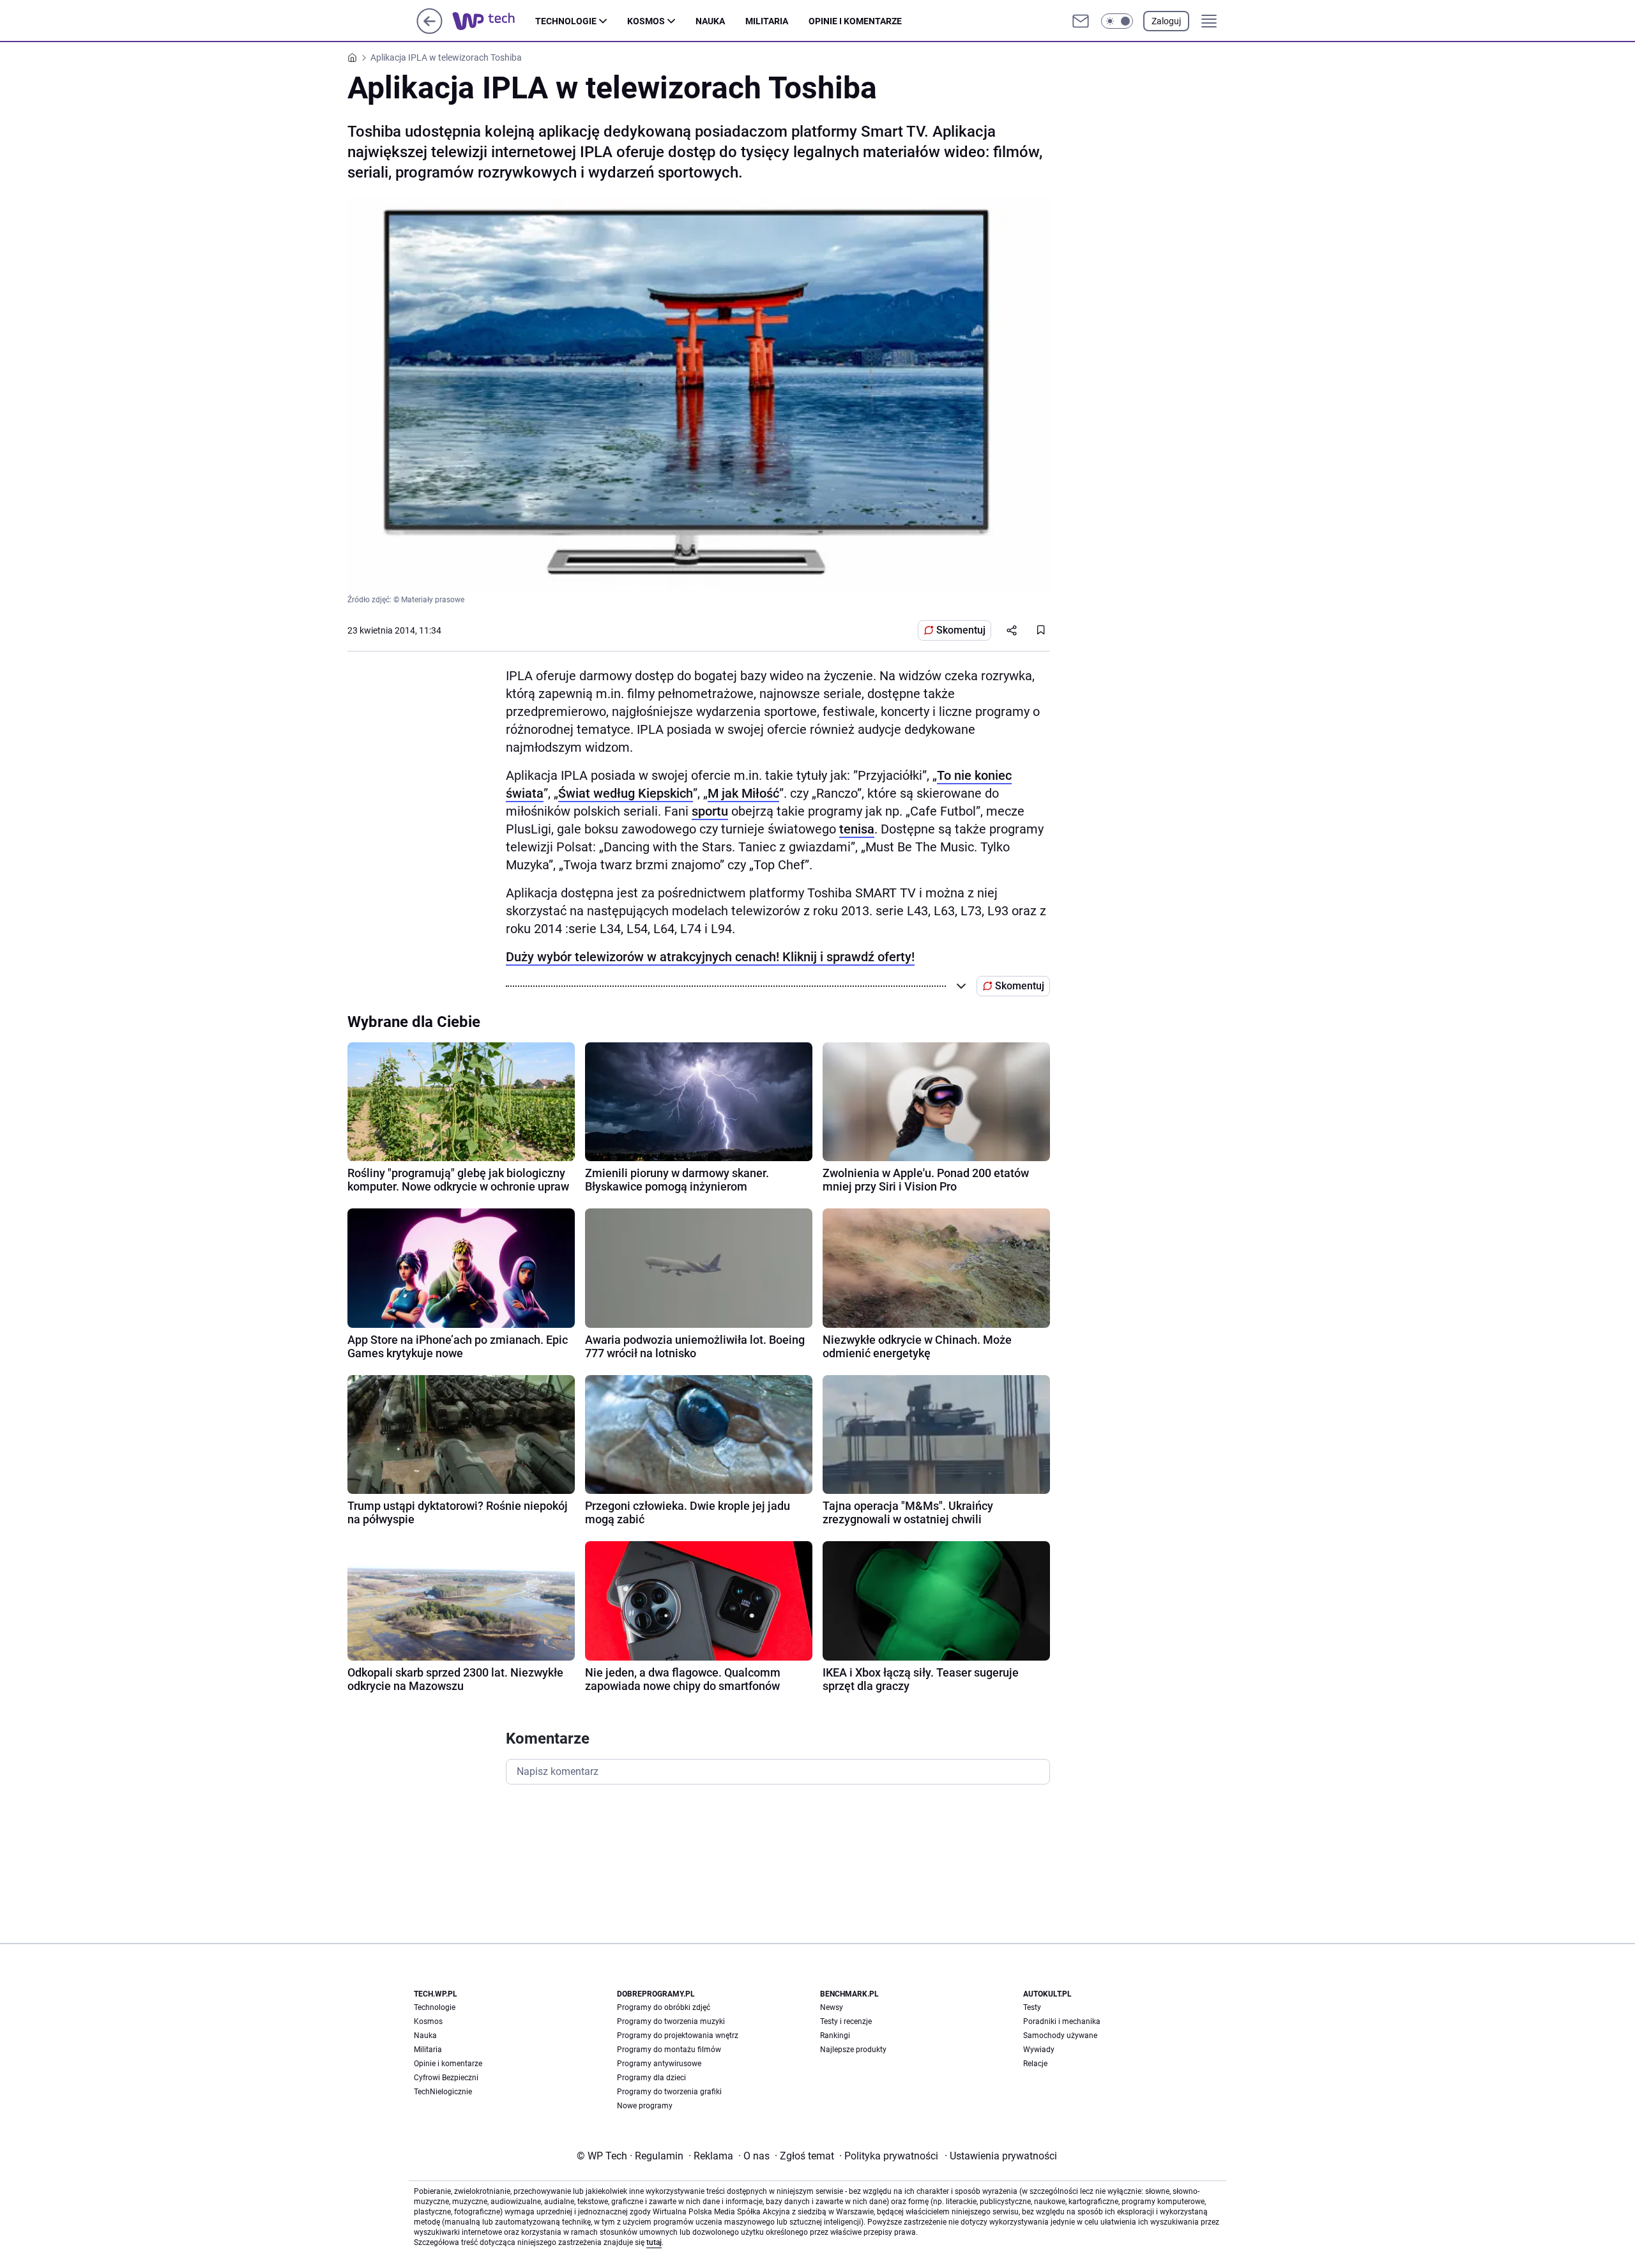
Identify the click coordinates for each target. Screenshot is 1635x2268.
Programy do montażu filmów (669, 2050)
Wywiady (1039, 2050)
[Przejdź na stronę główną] (430, 30)
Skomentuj (961, 630)
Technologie (566, 21)
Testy (1032, 2007)
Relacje (1035, 2064)
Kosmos (646, 21)
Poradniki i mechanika (1062, 2021)
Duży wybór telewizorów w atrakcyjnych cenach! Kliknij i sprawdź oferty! (710, 957)
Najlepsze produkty (853, 2050)
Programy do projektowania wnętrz (678, 2036)
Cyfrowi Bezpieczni (446, 2078)
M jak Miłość (743, 793)
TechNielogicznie (443, 2092)
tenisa (857, 829)
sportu (710, 811)
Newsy (832, 2007)
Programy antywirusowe (659, 2064)
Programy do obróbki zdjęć (664, 2007)
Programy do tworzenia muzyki (671, 2021)
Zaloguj (1166, 21)
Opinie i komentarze (855, 21)
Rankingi (835, 2036)
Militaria (767, 21)
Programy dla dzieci (651, 2078)
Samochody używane (1060, 2036)
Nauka (710, 21)
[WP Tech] (494, 21)
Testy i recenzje (846, 2021)
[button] (1117, 21)
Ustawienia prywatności (1001, 2156)
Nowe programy (645, 2106)
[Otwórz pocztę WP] (1081, 21)
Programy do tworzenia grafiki (669, 2092)
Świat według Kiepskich (626, 793)
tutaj (654, 2242)
